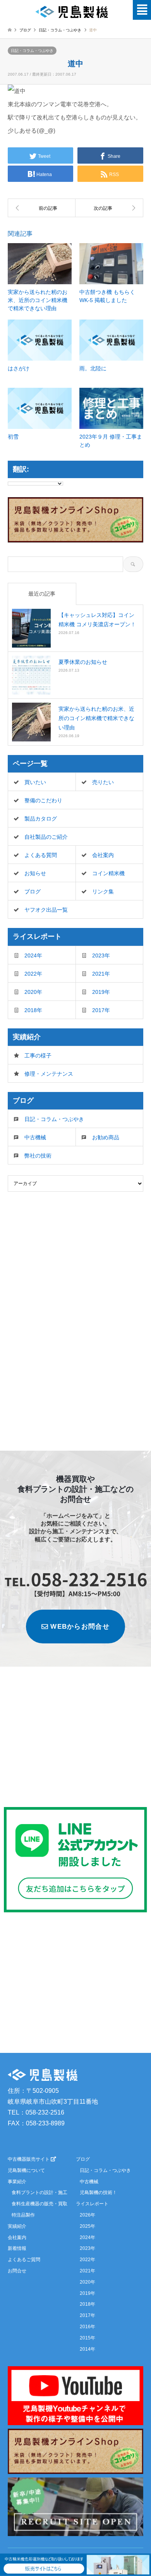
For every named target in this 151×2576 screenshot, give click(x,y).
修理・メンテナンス (49, 1074)
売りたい (103, 782)
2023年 (101, 955)
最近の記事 (42, 594)
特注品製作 (23, 2215)
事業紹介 (17, 2182)
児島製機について (26, 2170)
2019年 (101, 992)
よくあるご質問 (24, 2260)
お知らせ (35, 873)
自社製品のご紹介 (46, 837)
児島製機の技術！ (98, 2192)
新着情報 (17, 2248)
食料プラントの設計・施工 (39, 2192)
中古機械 (35, 1137)
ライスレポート (92, 2204)
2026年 (88, 2215)
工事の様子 (38, 1056)
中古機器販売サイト (29, 2159)
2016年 (88, 2327)
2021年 (101, 974)
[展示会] (42, 208)
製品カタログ (41, 819)
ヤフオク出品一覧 (46, 910)
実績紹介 (17, 2226)
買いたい (35, 782)
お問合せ (17, 2271)
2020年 (33, 992)
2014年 (88, 2349)
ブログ (25, 30)
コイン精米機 (108, 873)
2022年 (33, 974)
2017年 (101, 1010)
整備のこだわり (43, 800)
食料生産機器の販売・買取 (39, 2204)
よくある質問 (41, 855)
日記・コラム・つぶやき (32, 51)
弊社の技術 (38, 1156)
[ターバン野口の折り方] (109, 208)
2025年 (88, 2226)
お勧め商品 (106, 1137)
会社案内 (103, 855)
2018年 (33, 1010)
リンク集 (103, 891)
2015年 (88, 2338)
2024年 (33, 955)
